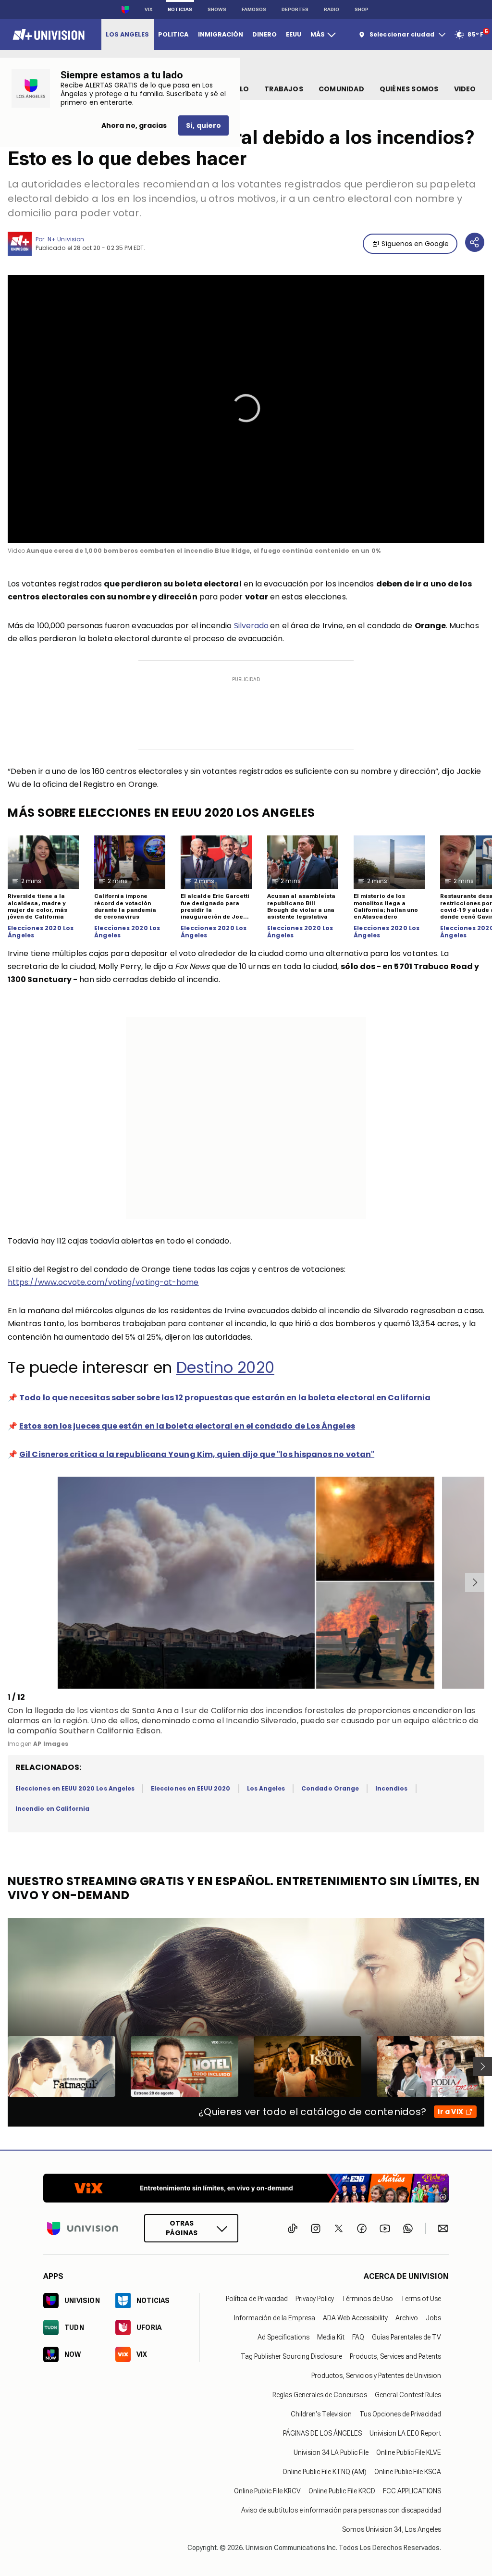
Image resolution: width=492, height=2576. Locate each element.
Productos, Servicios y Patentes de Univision (376, 2376)
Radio (332, 9)
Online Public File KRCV (267, 2491)
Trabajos (284, 89)
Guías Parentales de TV (406, 2337)
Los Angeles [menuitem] (127, 34)
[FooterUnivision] (83, 2228)
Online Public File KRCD (342, 2491)
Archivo (407, 2318)
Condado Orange (330, 1788)
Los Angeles (266, 1788)
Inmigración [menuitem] (221, 34)
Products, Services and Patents (395, 2356)
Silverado (252, 626)
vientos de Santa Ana (132, 1711)
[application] (246, 409)
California (229, 1711)
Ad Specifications (283, 2337)
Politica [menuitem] (173, 34)
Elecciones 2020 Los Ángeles (41, 932)
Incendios (392, 1788)
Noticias (180, 9)
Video (465, 89)
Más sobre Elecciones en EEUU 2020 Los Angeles (161, 813)
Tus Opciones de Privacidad (400, 2414)
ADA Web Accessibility (355, 2318)
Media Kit (331, 2337)
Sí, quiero (203, 125)
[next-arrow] (475, 1582)
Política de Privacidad (257, 2299)
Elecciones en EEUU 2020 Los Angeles (75, 1788)
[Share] (475, 242)
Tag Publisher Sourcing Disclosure (291, 2356)
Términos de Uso (367, 2299)
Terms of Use (421, 2299)
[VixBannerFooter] (246, 2188)
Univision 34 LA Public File (331, 2452)
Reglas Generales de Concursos (320, 2395)
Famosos (254, 9)
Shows (217, 9)
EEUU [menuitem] (294, 34)
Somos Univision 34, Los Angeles (392, 2529)
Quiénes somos (409, 89)
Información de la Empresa (275, 2318)
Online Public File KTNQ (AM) (325, 2472)
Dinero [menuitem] (264, 34)
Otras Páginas (182, 2228)
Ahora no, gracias (134, 125)
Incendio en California (52, 1809)
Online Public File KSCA (408, 2472)
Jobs (433, 2318)
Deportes (295, 9)
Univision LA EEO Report (405, 2433)
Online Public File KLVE (409, 2452)
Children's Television (321, 2414)
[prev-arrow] (9, 1582)
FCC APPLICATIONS (412, 2491)
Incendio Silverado (261, 1721)
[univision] (47, 35)
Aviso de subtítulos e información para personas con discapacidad (341, 2510)
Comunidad (341, 89)
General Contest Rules (408, 2395)
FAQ (358, 2337)
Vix (148, 9)
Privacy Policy (315, 2299)
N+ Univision (66, 239)
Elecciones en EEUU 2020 (191, 1788)
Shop (362, 9)
